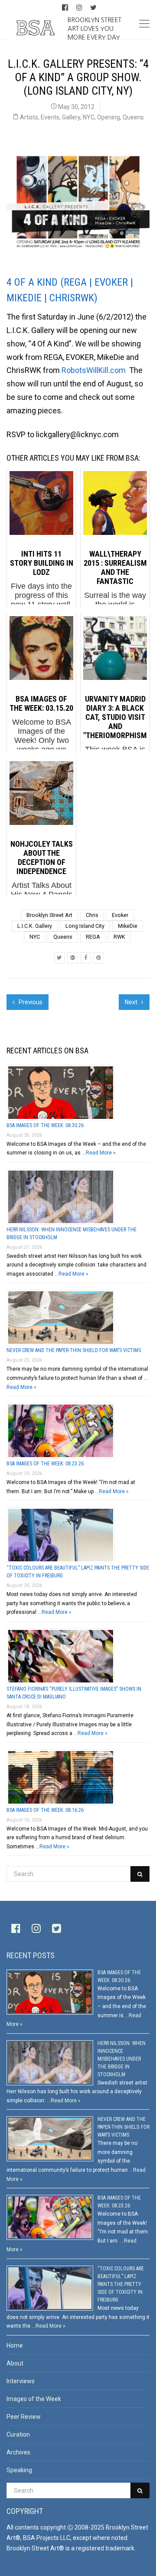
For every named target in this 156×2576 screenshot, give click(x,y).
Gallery (71, 117)
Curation (18, 2434)
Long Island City (85, 926)
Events (50, 117)
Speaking (19, 2470)
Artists (29, 117)
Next (132, 1002)
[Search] (140, 1874)
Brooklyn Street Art (49, 915)
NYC (89, 117)
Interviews (21, 2381)
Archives (18, 2452)
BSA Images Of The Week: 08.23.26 (45, 1464)
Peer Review (24, 2417)
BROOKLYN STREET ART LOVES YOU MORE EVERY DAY (94, 28)
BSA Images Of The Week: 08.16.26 (45, 1810)
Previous (30, 1002)
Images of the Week (34, 2399)
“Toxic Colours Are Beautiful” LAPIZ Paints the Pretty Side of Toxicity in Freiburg (121, 2284)
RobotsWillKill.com (94, 370)
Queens (133, 117)
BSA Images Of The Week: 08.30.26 (45, 1125)
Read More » (101, 1153)
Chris (92, 915)
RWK (119, 937)
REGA (93, 937)
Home (15, 2345)
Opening (109, 117)
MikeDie (128, 926)
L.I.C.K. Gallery (35, 926)
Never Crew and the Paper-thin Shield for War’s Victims (74, 1350)
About (15, 2363)
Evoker (120, 915)
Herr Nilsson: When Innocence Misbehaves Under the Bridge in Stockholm (122, 2059)
